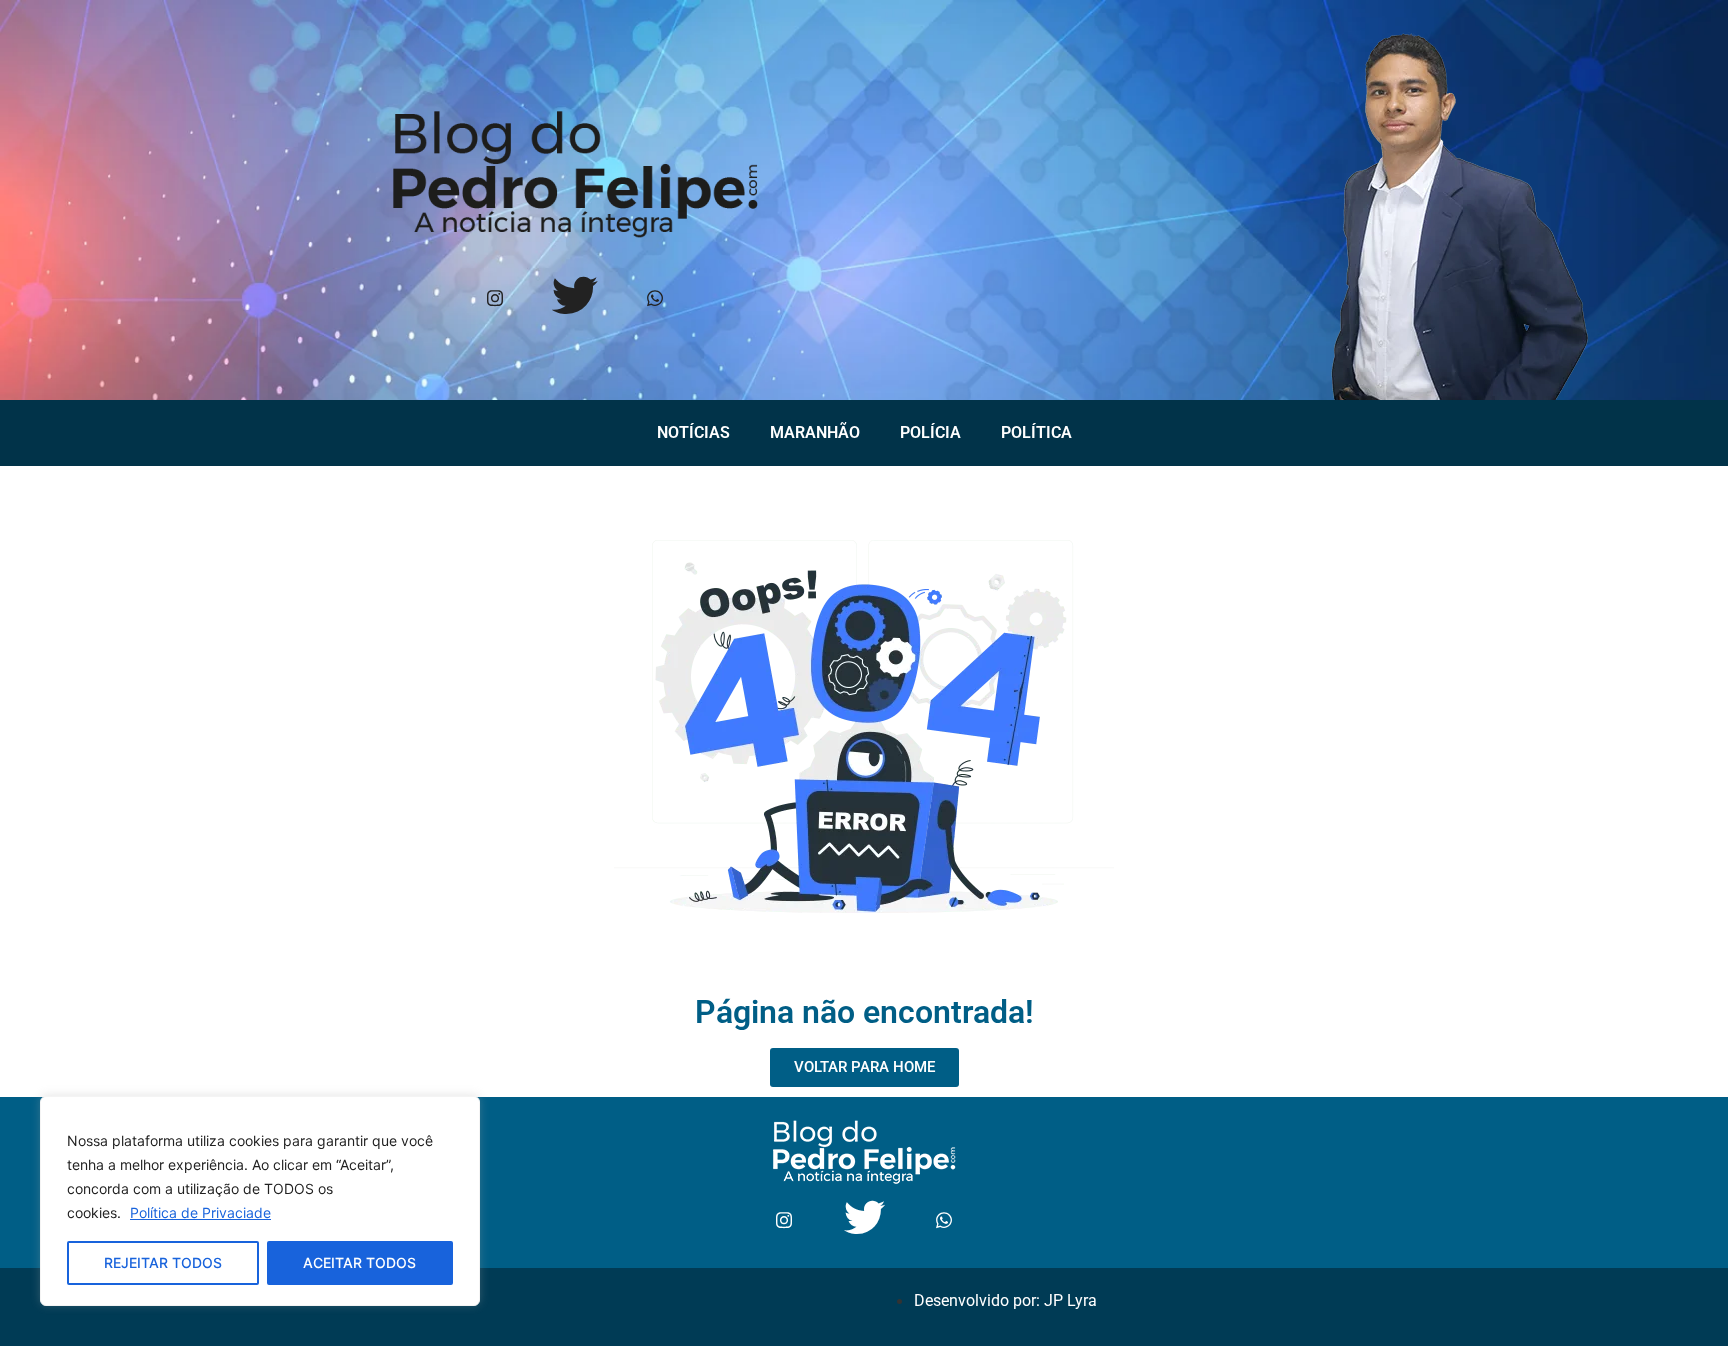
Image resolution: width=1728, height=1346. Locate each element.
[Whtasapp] (654, 299)
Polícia (930, 432)
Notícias (693, 432)
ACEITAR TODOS (359, 1262)
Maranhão (815, 432)
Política (1036, 432)
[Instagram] (494, 299)
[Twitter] (574, 299)
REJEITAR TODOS (163, 1262)
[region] (260, 1201)
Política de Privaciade (200, 1212)
